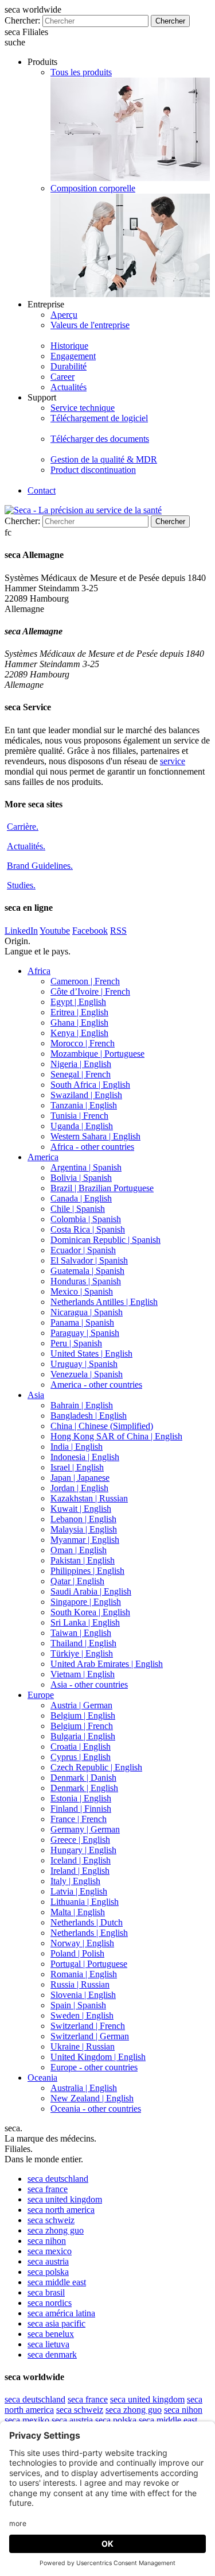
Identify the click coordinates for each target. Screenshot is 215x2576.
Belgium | (83, 1716)
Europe (41, 1695)
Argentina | (86, 1167)
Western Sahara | (95, 1136)
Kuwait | (81, 1509)
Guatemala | (87, 1271)
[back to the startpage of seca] (83, 510)
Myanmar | (85, 1540)
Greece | (80, 1840)
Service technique (83, 408)
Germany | (85, 1829)
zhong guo (56, 2230)
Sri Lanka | (85, 1622)
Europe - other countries (94, 2067)
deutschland (58, 2179)
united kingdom (65, 2199)
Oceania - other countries (96, 2109)
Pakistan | (83, 1560)
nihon (47, 2241)
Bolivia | (81, 1178)
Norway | (82, 1943)
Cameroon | (85, 981)
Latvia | (79, 1891)
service (173, 761)
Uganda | (82, 1126)
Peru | (76, 1343)
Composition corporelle (93, 188)
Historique (69, 346)
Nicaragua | (87, 1312)
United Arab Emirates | (107, 1664)
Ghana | (79, 1023)
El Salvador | (89, 1260)
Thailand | (83, 1643)
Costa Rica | (88, 1229)
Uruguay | (84, 1364)
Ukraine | (83, 2046)
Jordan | (79, 1488)
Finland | (81, 1809)
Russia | (80, 1984)
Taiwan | (81, 1633)
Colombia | (86, 1219)
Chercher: (22, 20)
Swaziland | (86, 1095)
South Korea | (90, 1612)
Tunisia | (79, 1116)
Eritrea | (79, 1012)
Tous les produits (81, 72)
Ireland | (80, 1871)
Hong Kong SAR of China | (116, 1436)
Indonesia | (85, 1457)
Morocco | (83, 1043)
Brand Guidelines (40, 866)
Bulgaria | (83, 1736)
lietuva (48, 2344)
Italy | (75, 1881)
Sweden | (82, 2015)
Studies (21, 885)
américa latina (61, 2313)
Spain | (78, 2005)
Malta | (78, 1912)
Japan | (80, 1478)
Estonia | (81, 1798)
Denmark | (83, 1778)
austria (48, 2261)
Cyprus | (81, 1757)
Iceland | (81, 1860)
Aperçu (64, 315)
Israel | (77, 1467)
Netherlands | (87, 1922)
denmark (52, 2354)
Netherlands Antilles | (104, 1302)
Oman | (79, 1550)
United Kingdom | (98, 2057)
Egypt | (78, 1002)
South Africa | (90, 1085)
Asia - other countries (89, 1684)
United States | (91, 1354)
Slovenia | (83, 1995)
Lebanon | (83, 1519)
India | (77, 1447)
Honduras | (86, 1281)
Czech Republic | (96, 1767)
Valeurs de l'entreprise (90, 325)
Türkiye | (82, 1653)
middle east (57, 2282)
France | (79, 1819)
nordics (50, 2303)
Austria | (81, 1705)
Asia (36, 1395)
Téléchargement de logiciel (99, 418)
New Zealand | (92, 2098)
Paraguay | (85, 1333)
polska (48, 2272)
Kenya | (79, 1033)
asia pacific (56, 2323)
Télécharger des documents (100, 439)
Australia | (84, 2088)
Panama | (82, 1322)
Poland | (77, 1953)
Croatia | (81, 1747)
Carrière (23, 827)
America (43, 1157)
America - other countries (96, 1385)
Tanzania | (84, 1105)
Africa (39, 971)
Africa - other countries (92, 1147)
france (48, 2189)
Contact (42, 490)
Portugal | (89, 1964)
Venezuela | (87, 1374)
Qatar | (77, 1581)
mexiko (27, 2420)
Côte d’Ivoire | (90, 991)
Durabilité (69, 366)
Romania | (84, 1974)
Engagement (73, 356)
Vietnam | (83, 1674)
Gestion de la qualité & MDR (104, 459)
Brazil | (102, 1188)
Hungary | (83, 1850)
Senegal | (81, 1074)
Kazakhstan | (89, 1498)
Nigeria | (81, 1064)
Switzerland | (88, 2026)
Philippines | (87, 1571)
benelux (51, 2334)
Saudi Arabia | (91, 1591)
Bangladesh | (89, 1416)
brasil (46, 2292)
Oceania (42, 2078)
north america (61, 2210)
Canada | (81, 1198)
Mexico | (82, 1291)
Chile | (78, 1209)
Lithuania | (85, 1902)
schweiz (51, 2220)
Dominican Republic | (105, 1240)
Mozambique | (97, 1054)
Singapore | (86, 1602)
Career (62, 377)
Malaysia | (84, 1529)
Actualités (69, 387)
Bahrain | (82, 1405)
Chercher (170, 21)
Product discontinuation (93, 470)
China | (102, 1426)
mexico (50, 2251)
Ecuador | (83, 1250)
